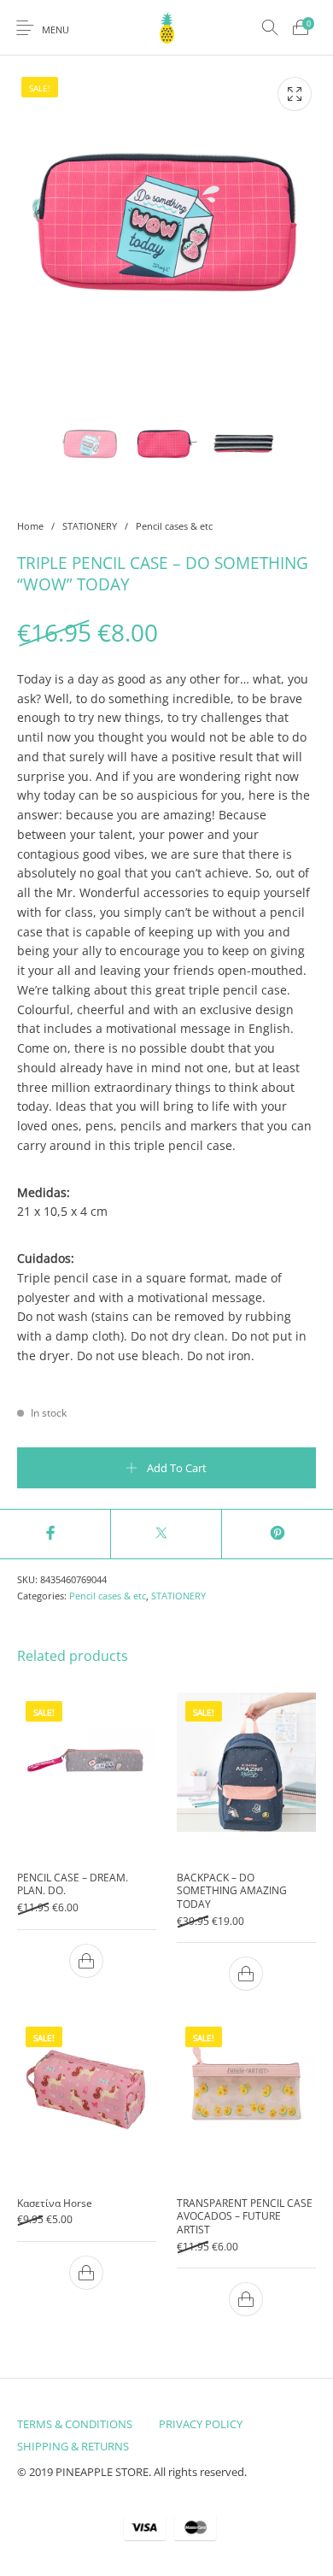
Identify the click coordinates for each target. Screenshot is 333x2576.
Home (30, 526)
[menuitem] (74, 2424)
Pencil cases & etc (174, 526)
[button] (87, 1960)
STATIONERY (90, 526)
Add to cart (177, 1468)
